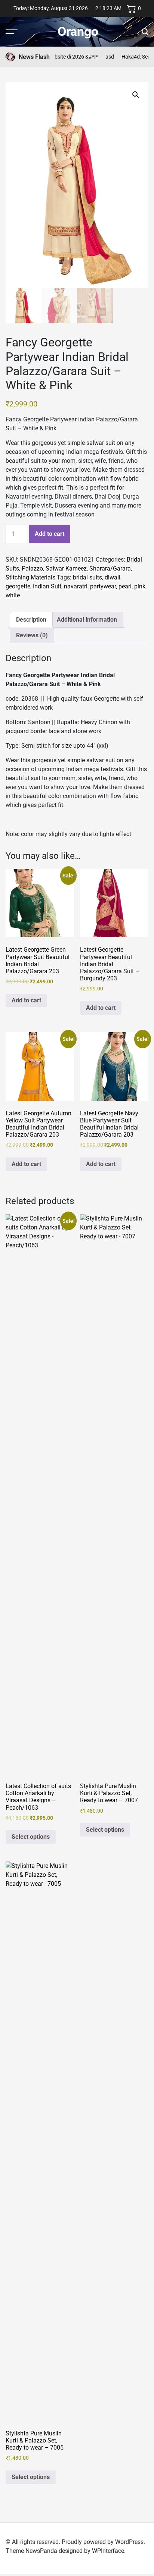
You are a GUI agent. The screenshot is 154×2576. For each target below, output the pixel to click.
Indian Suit (47, 586)
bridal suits (87, 577)
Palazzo (32, 568)
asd (101, 57)
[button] (136, 95)
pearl (125, 586)
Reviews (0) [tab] (32, 635)
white (13, 595)
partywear (103, 586)
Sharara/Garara (110, 568)
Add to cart (50, 534)
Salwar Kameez (66, 568)
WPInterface (108, 2551)
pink (140, 586)
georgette (18, 586)
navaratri (76, 586)
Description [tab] (31, 620)
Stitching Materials (30, 577)
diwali (113, 577)
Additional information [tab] (87, 620)
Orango (78, 31)
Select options (31, 1837)
